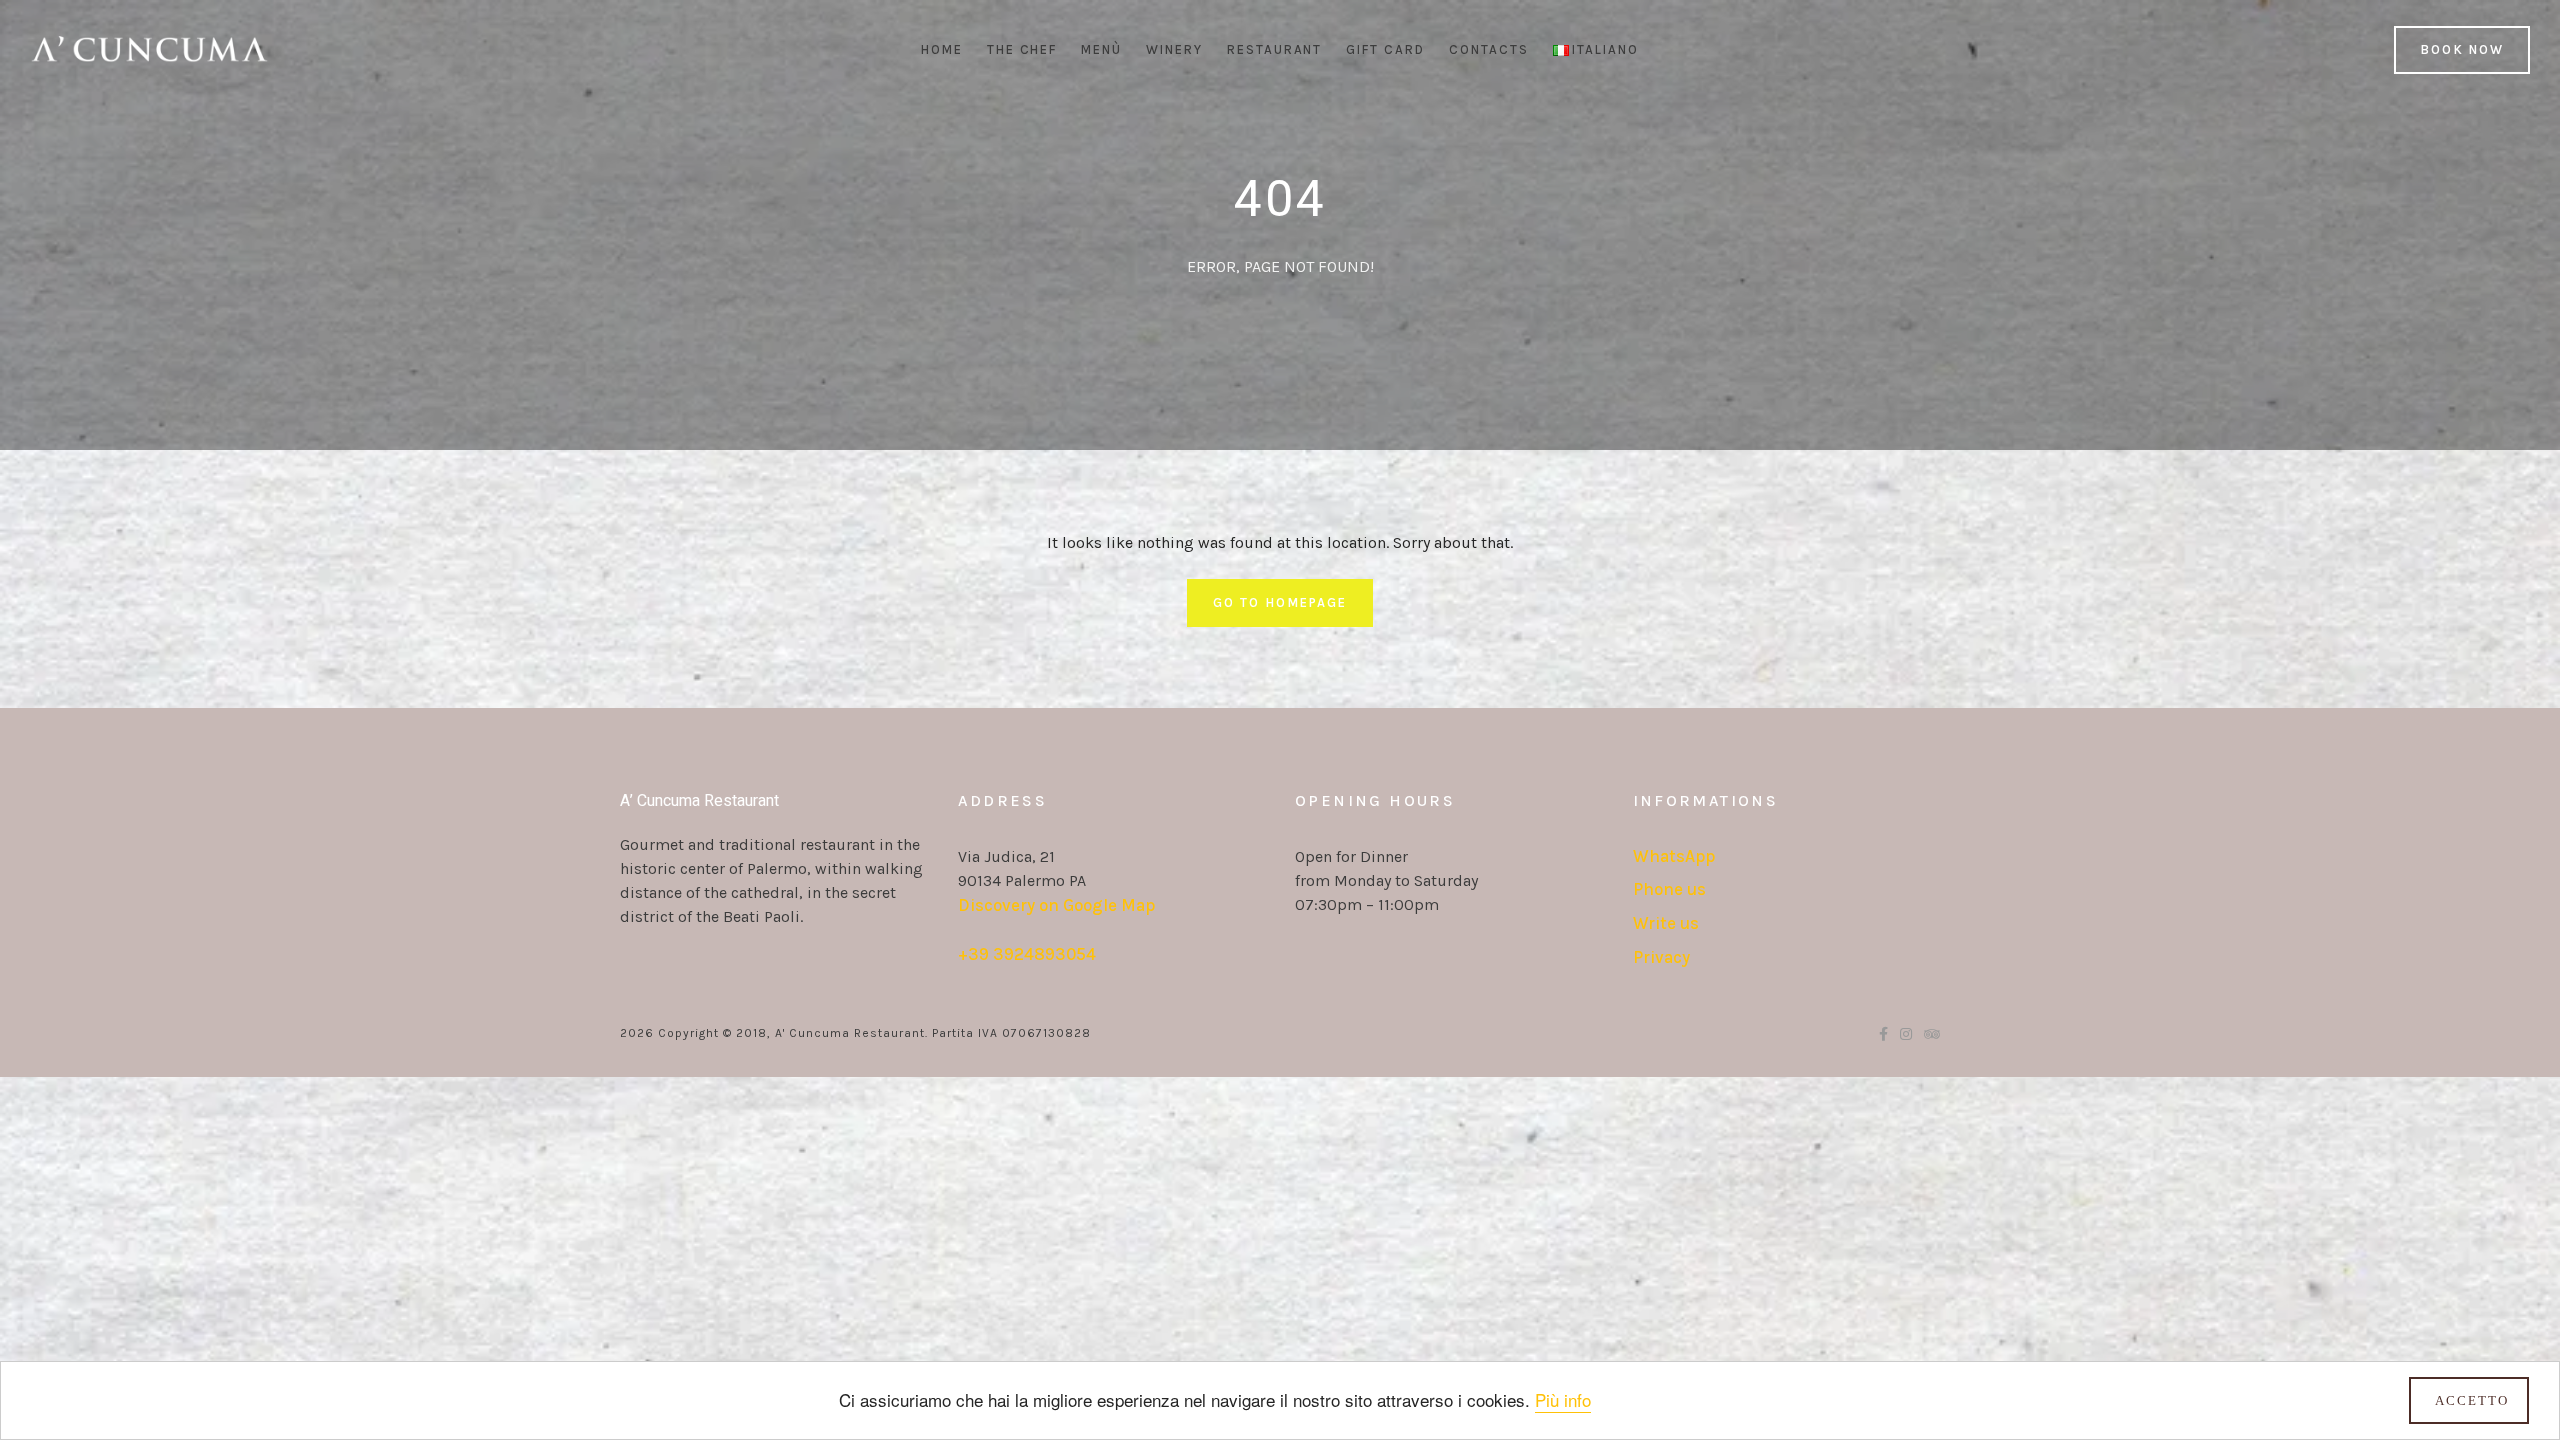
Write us (1666, 923)
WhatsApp (1674, 856)
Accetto (2472, 1400)
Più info (1563, 1399)
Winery (1174, 49)
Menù (1101, 49)
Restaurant (1275, 49)
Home (942, 49)
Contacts (1489, 49)
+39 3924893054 (1027, 954)
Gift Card (1385, 49)
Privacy (1661, 957)
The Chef (1022, 49)
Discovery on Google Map (1056, 905)
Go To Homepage (1279, 602)
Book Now (2462, 49)
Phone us (1669, 889)
